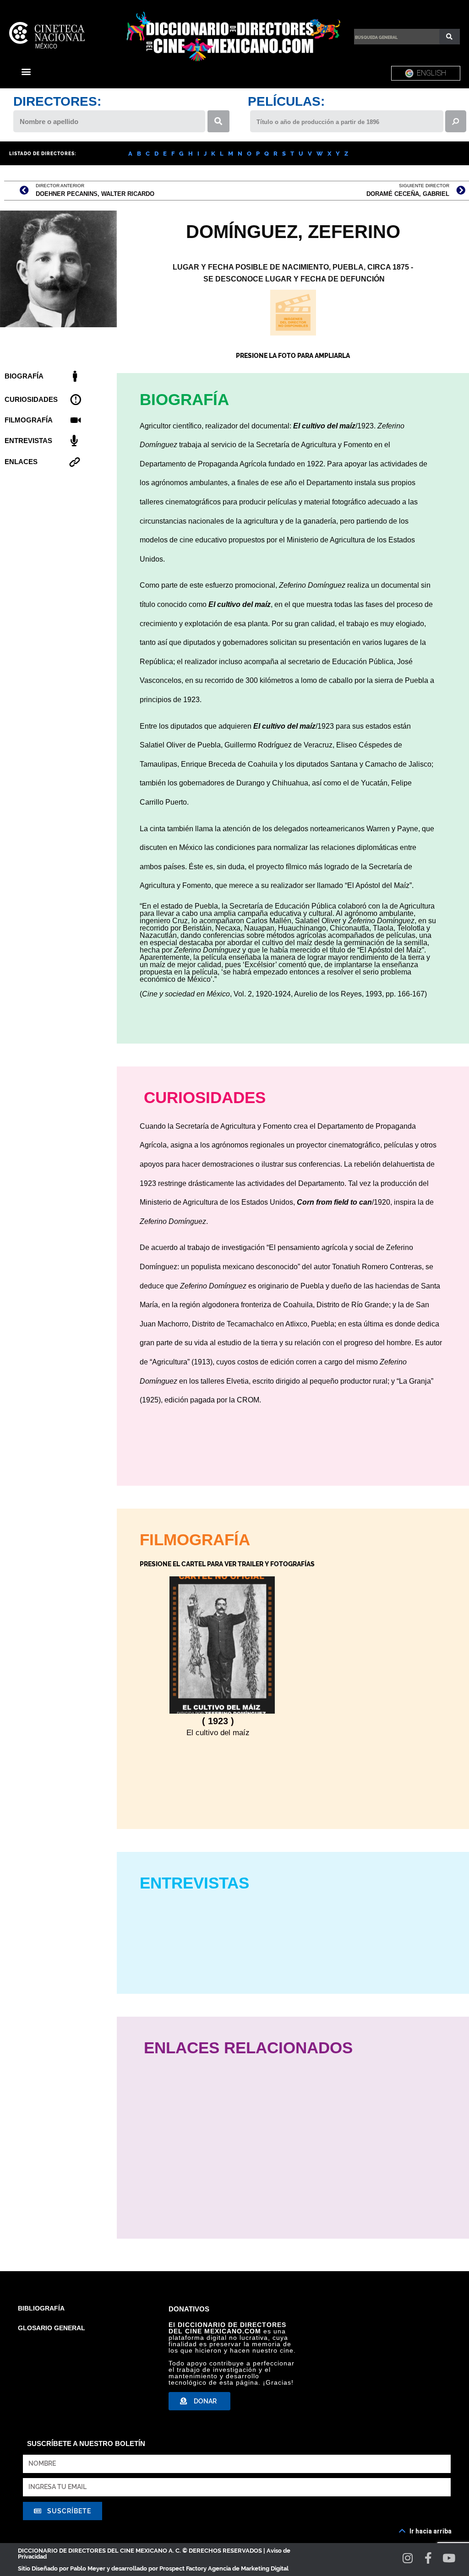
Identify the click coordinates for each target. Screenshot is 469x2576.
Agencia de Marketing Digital (248, 2568)
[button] (26, 71)
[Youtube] (449, 2558)
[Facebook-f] (428, 2558)
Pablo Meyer (88, 2568)
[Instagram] (408, 2558)
